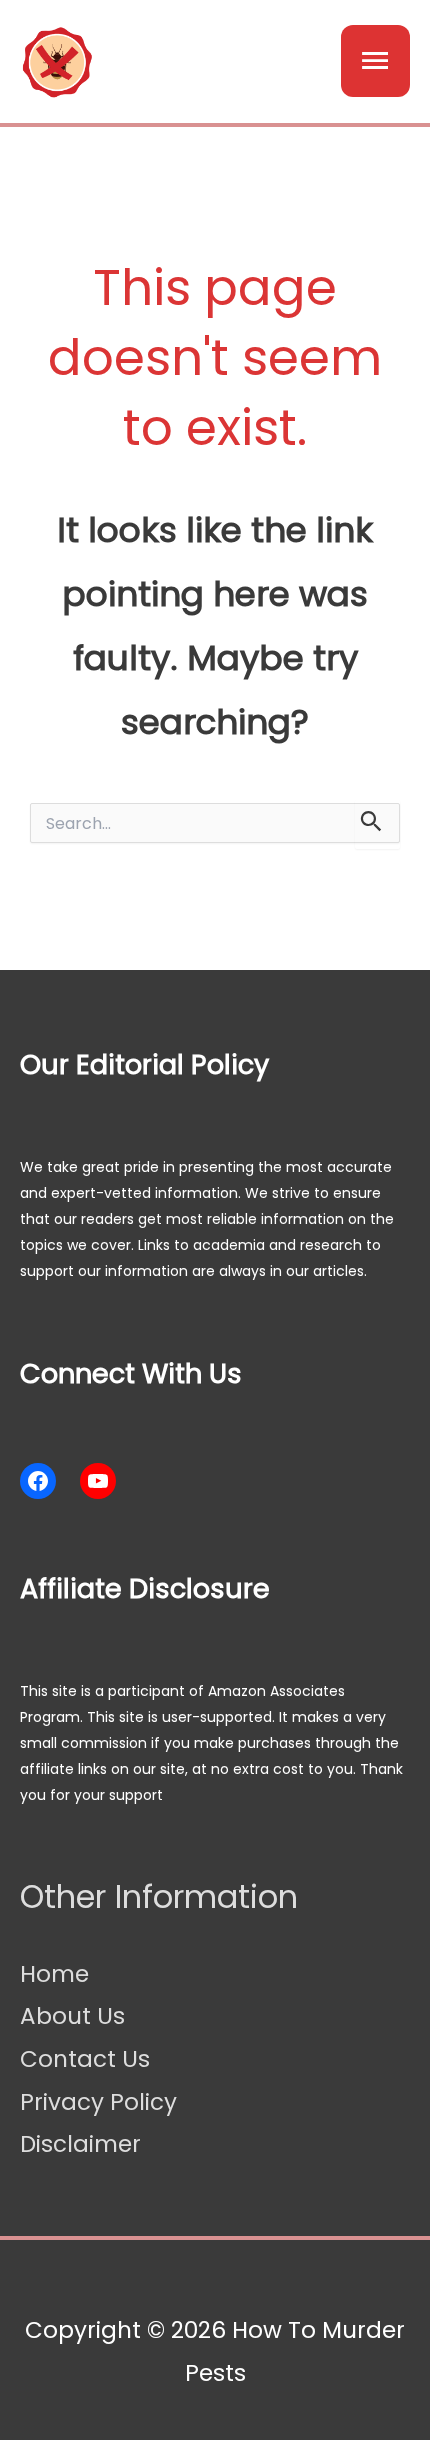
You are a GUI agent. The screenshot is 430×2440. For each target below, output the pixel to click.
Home (54, 1974)
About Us (72, 2016)
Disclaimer (80, 2144)
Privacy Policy (98, 2102)
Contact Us (85, 2059)
